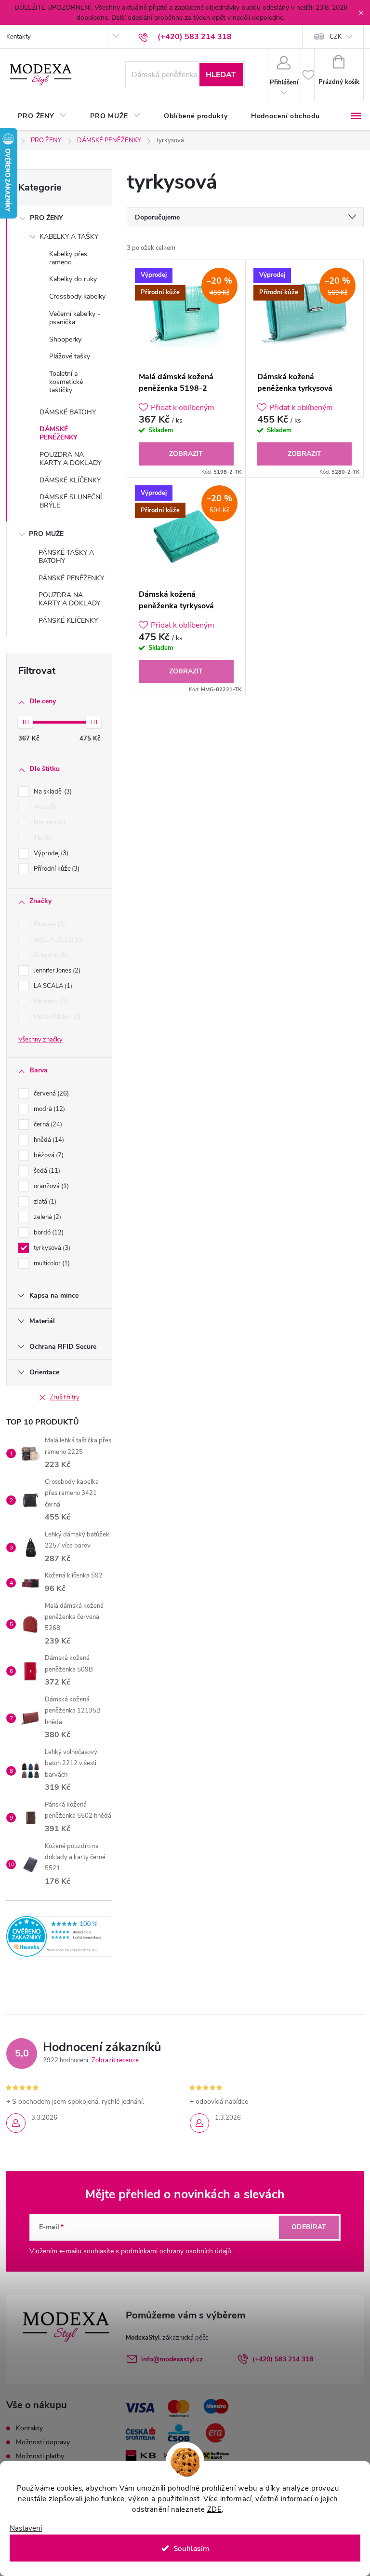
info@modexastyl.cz (172, 2359)
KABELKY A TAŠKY (69, 237)
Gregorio (50, 955)
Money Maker (56, 1017)
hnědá (48, 1140)
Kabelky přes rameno (68, 258)
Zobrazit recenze (115, 2060)
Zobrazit (186, 454)
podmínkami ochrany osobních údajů (176, 2251)
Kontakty (19, 37)
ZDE (215, 2509)
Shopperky (65, 339)
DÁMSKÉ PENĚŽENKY (59, 433)
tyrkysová (51, 1248)
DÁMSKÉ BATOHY (68, 412)
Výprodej (50, 853)
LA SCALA (52, 986)
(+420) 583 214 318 (283, 2359)
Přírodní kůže (56, 869)
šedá (46, 1171)
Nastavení (26, 2528)
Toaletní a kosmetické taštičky (66, 382)
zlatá (44, 1202)
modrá (48, 1109)
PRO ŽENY (46, 218)
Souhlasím (192, 2548)
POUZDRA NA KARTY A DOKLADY (70, 459)
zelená (46, 1217)
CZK (336, 37)
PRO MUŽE (46, 534)
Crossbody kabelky (77, 296)
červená (50, 1094)
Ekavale (48, 924)
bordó (48, 1233)
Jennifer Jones (56, 971)
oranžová (50, 1186)
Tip (42, 838)
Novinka (49, 822)
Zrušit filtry (65, 1398)
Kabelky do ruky (73, 279)
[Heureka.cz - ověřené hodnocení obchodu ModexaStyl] (59, 1936)
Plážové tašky (70, 356)
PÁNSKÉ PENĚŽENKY (71, 578)
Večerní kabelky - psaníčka (75, 318)
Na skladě (52, 792)
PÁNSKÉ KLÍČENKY (68, 621)
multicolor (51, 1263)
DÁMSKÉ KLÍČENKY (70, 480)
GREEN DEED (57, 940)
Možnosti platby (40, 2456)
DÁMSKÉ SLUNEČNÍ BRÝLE (71, 501)
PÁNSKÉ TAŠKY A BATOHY (66, 557)
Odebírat (309, 2227)
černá (47, 1124)
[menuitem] (42, 116)
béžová (48, 1155)
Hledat (221, 75)
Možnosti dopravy (43, 2442)
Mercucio (50, 1001)
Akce (44, 807)
